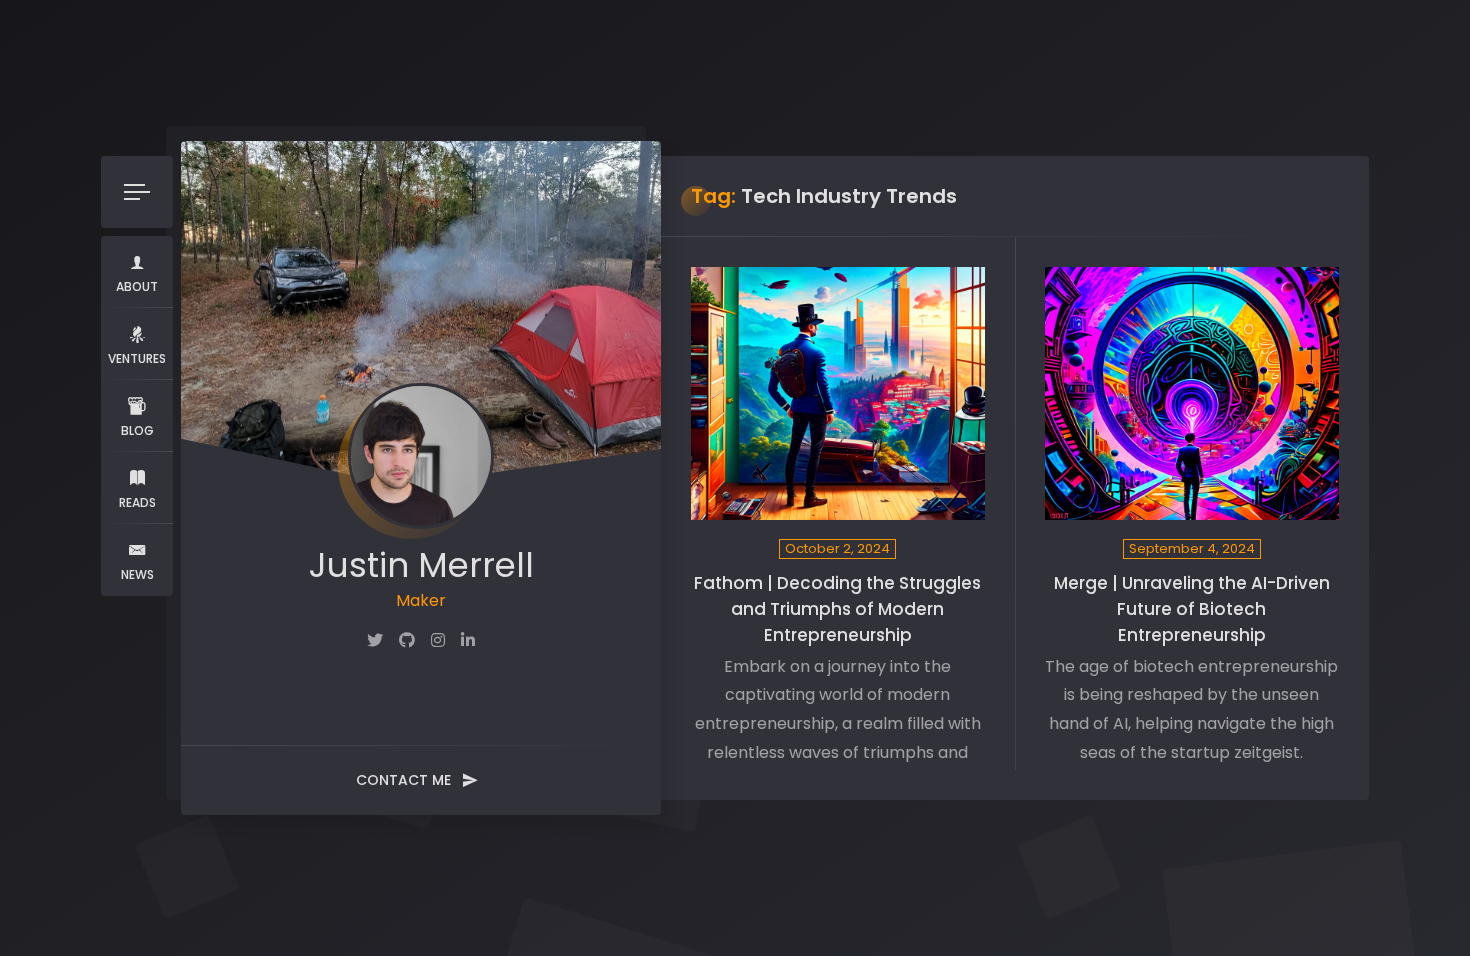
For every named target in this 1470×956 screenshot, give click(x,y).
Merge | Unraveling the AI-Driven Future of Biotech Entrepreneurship (1192, 609)
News (137, 574)
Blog (137, 430)
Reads (137, 502)
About (137, 286)
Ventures (137, 358)
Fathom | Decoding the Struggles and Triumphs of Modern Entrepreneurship (837, 609)
